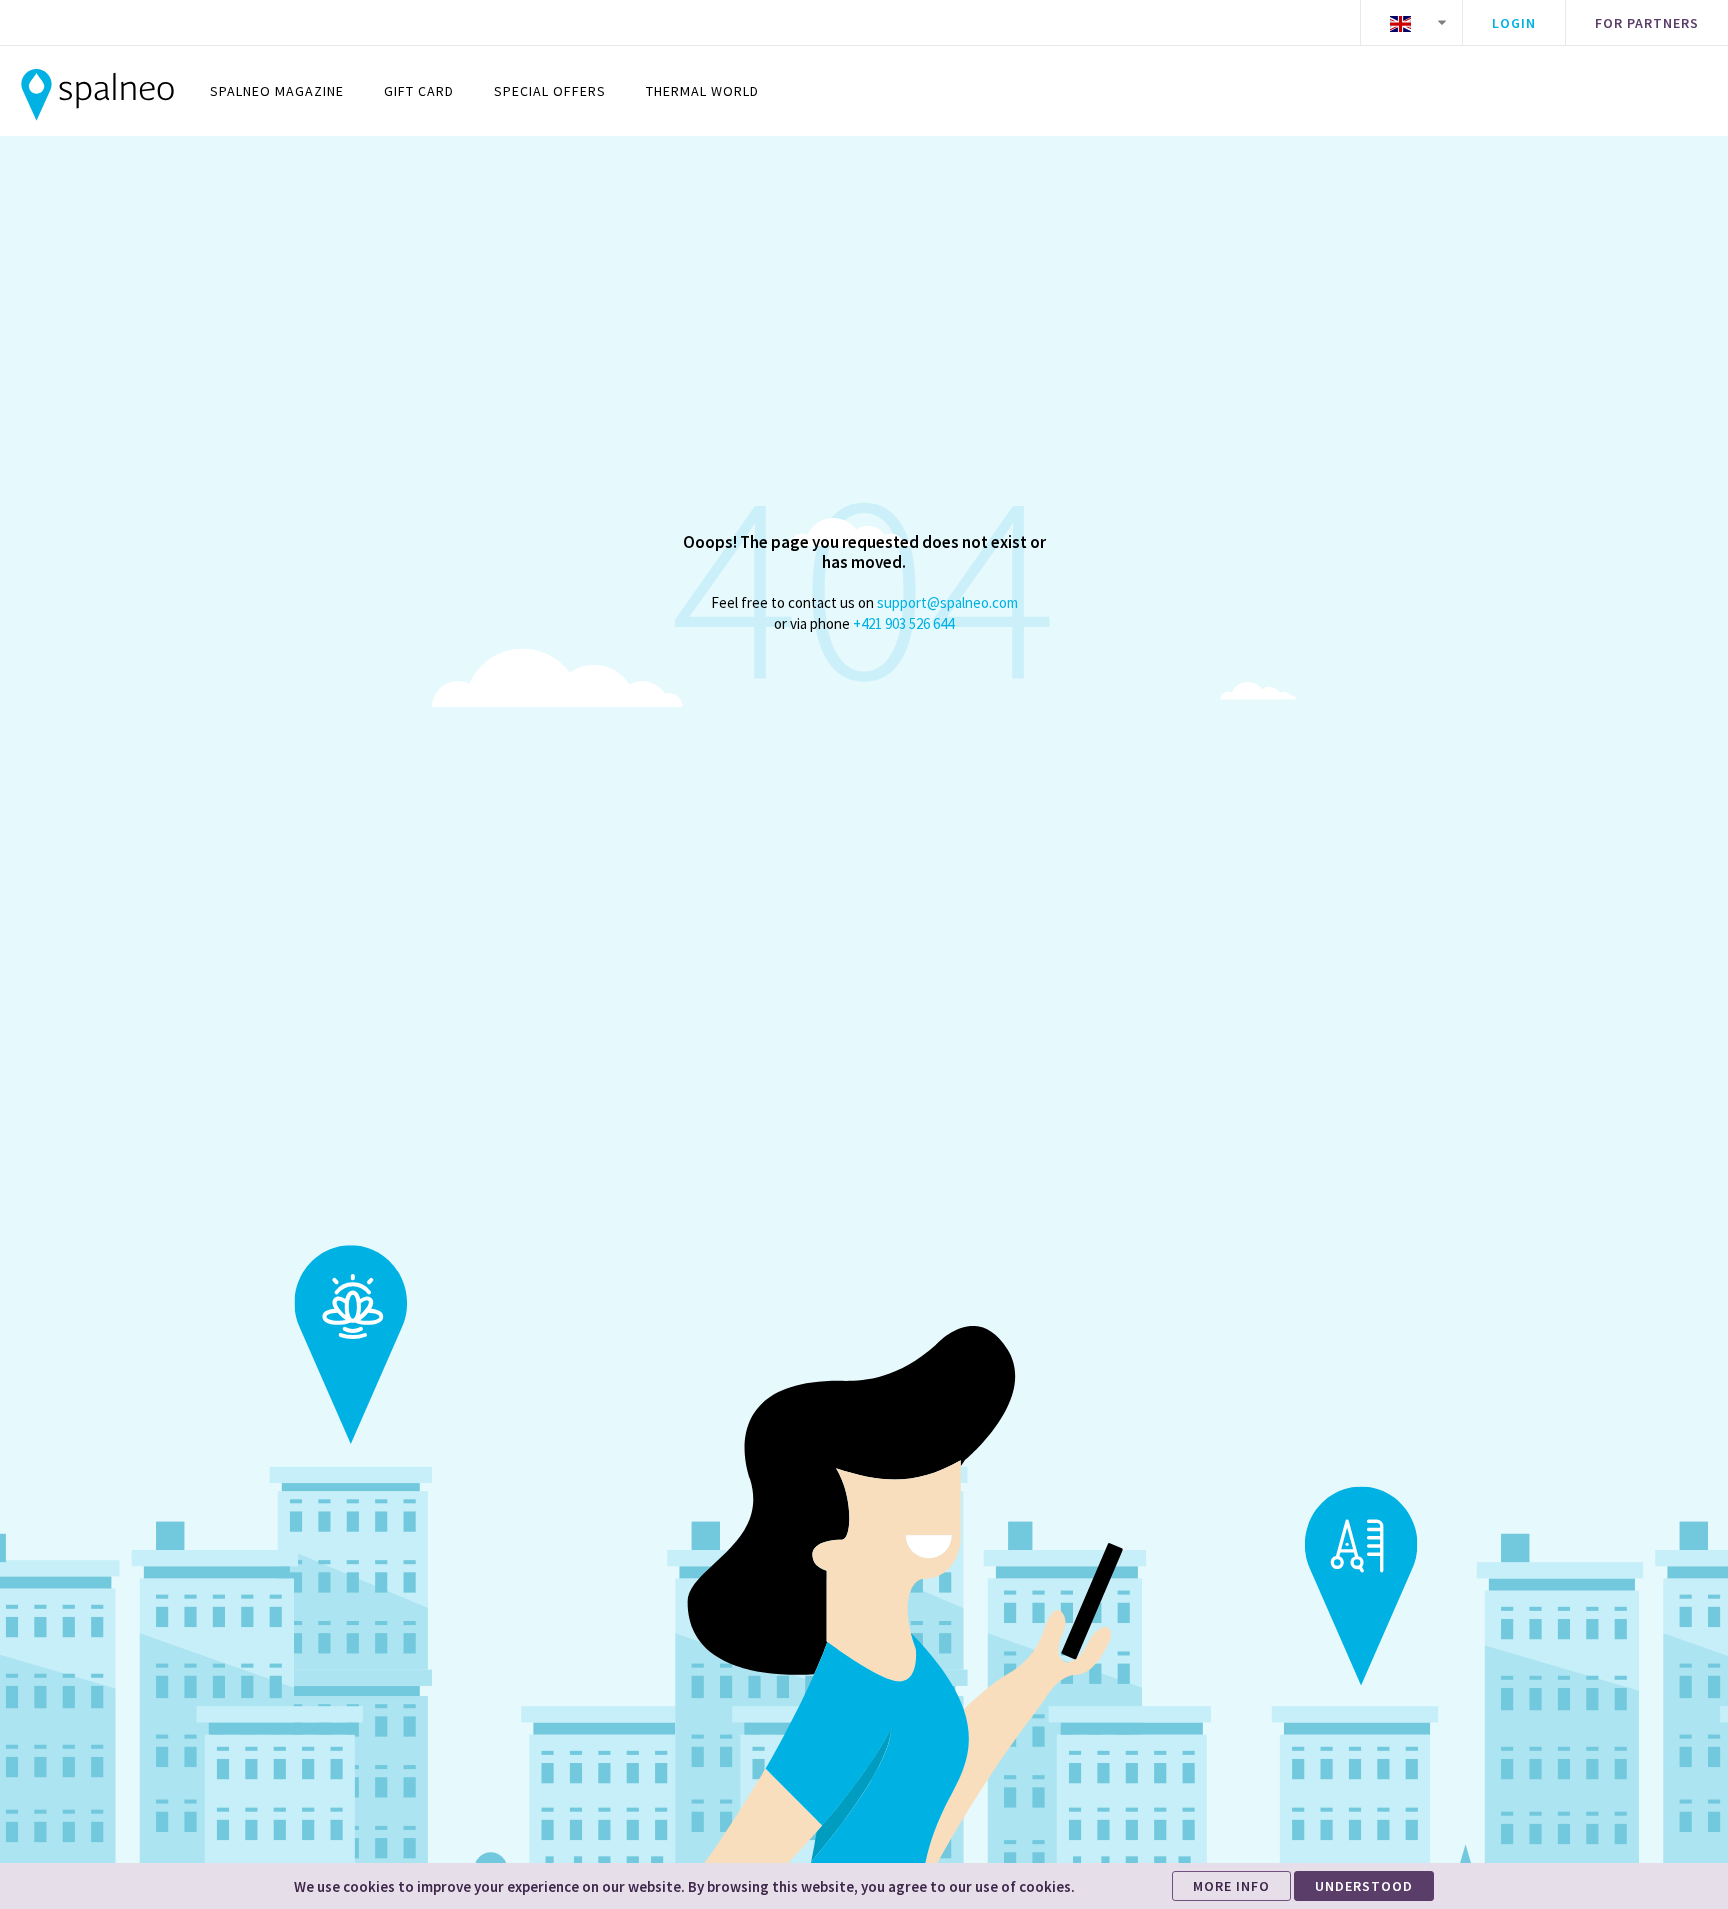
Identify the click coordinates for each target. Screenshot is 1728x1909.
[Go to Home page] (97, 91)
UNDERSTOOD (1364, 1886)
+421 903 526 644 (903, 623)
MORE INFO (1231, 1886)
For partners (1647, 23)
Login (1514, 23)
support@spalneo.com (947, 602)
